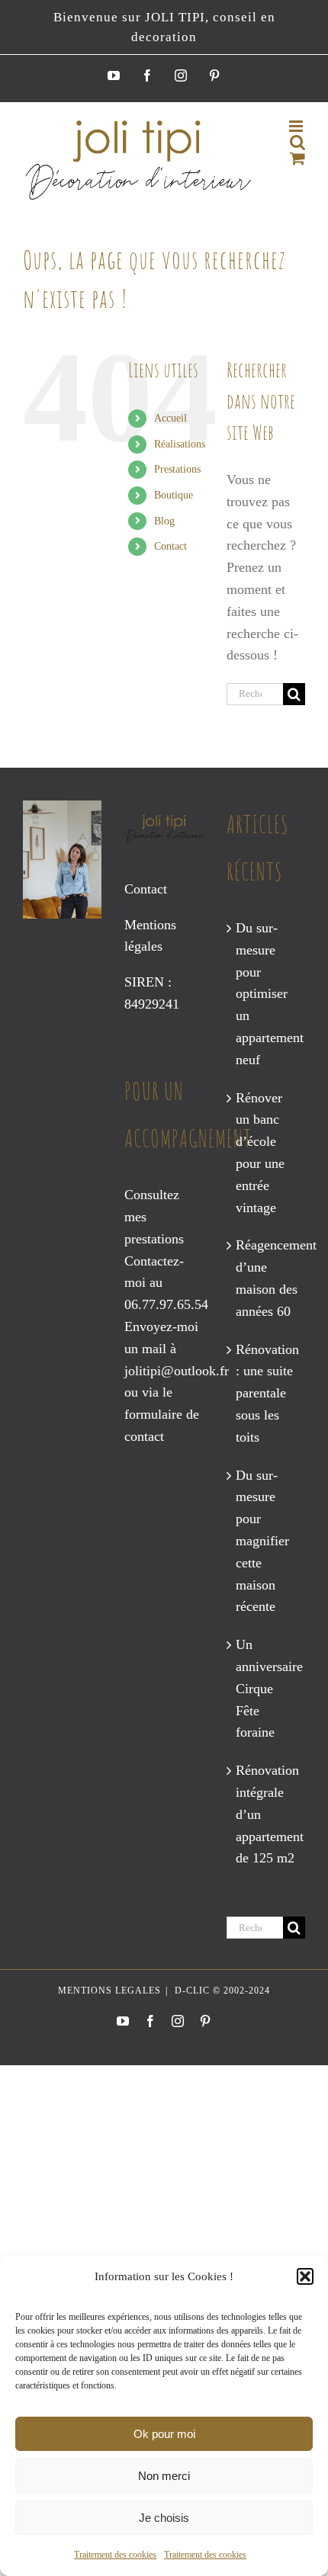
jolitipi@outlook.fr (177, 1371)
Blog (164, 521)
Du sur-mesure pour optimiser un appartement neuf (267, 994)
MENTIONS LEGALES (109, 1991)
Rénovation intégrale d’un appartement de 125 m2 (267, 1814)
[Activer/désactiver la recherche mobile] (297, 142)
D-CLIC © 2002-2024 (221, 1991)
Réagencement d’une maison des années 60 (267, 1278)
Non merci (164, 2476)
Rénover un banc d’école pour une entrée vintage (260, 1153)
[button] (305, 2276)
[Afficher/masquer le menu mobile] (297, 126)
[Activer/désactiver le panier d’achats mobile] (297, 158)
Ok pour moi (164, 2434)
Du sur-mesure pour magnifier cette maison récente (262, 1541)
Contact (170, 546)
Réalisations (180, 444)
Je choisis (164, 2518)
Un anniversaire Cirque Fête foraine (267, 1688)
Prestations (177, 469)
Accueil (170, 418)
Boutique (174, 495)
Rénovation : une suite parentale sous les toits (267, 1393)
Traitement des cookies (115, 2555)
